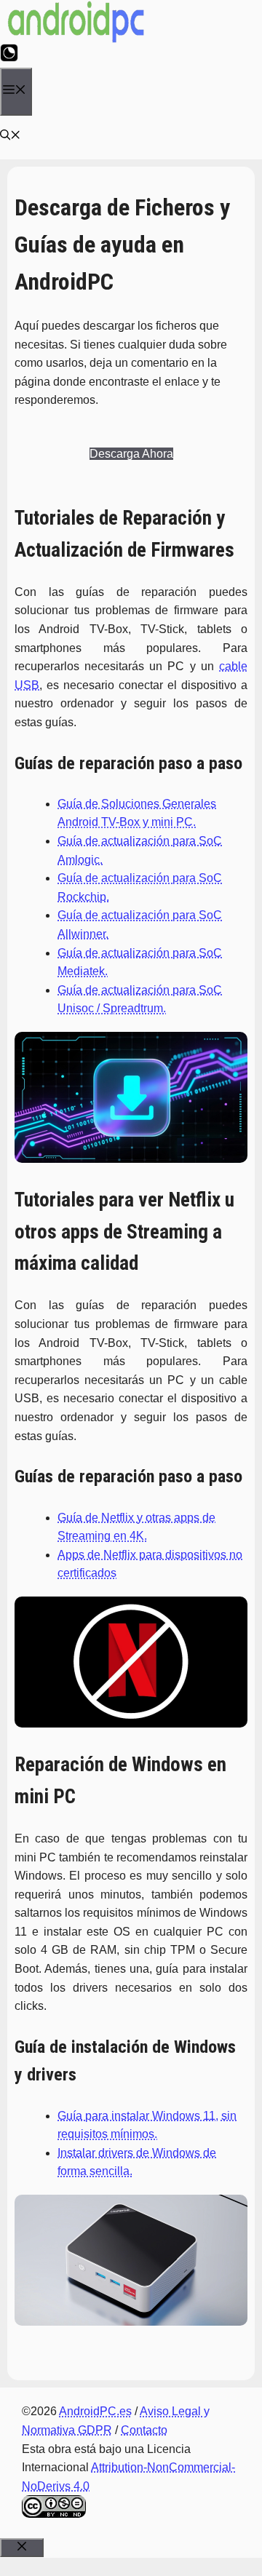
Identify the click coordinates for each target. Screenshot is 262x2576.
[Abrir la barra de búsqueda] (11, 137)
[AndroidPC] (76, 40)
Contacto (144, 2430)
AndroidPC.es (95, 2411)
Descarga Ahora (131, 454)
